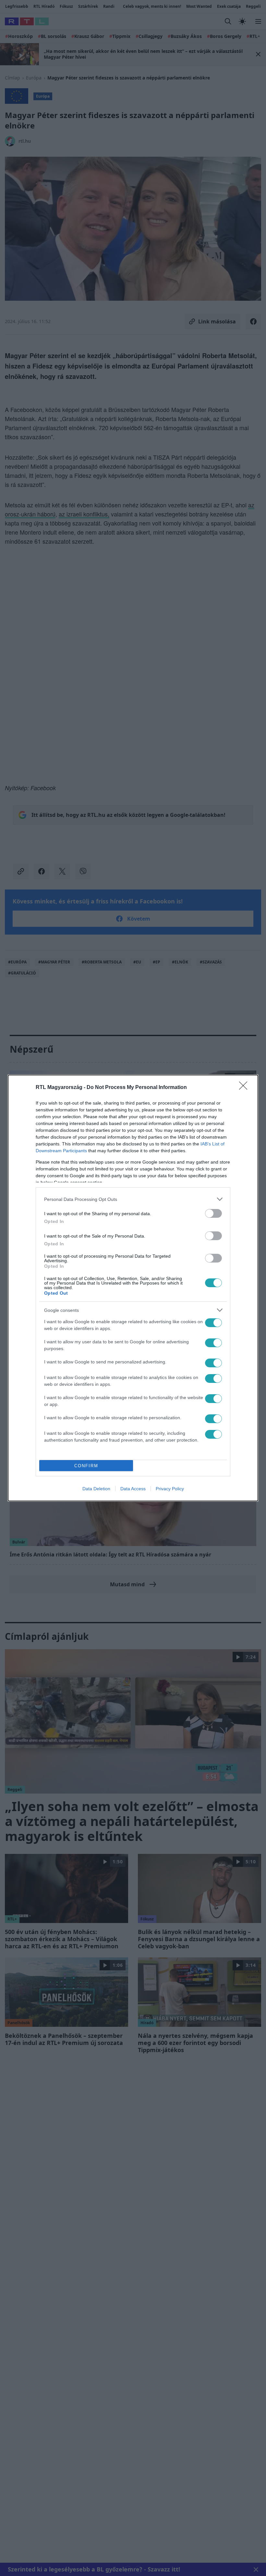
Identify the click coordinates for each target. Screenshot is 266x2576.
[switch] (213, 1213)
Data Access (133, 1489)
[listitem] (133, 1199)
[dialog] (133, 1288)
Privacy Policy (170, 1489)
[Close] (245, 1088)
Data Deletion (96, 1489)
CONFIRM (86, 1466)
